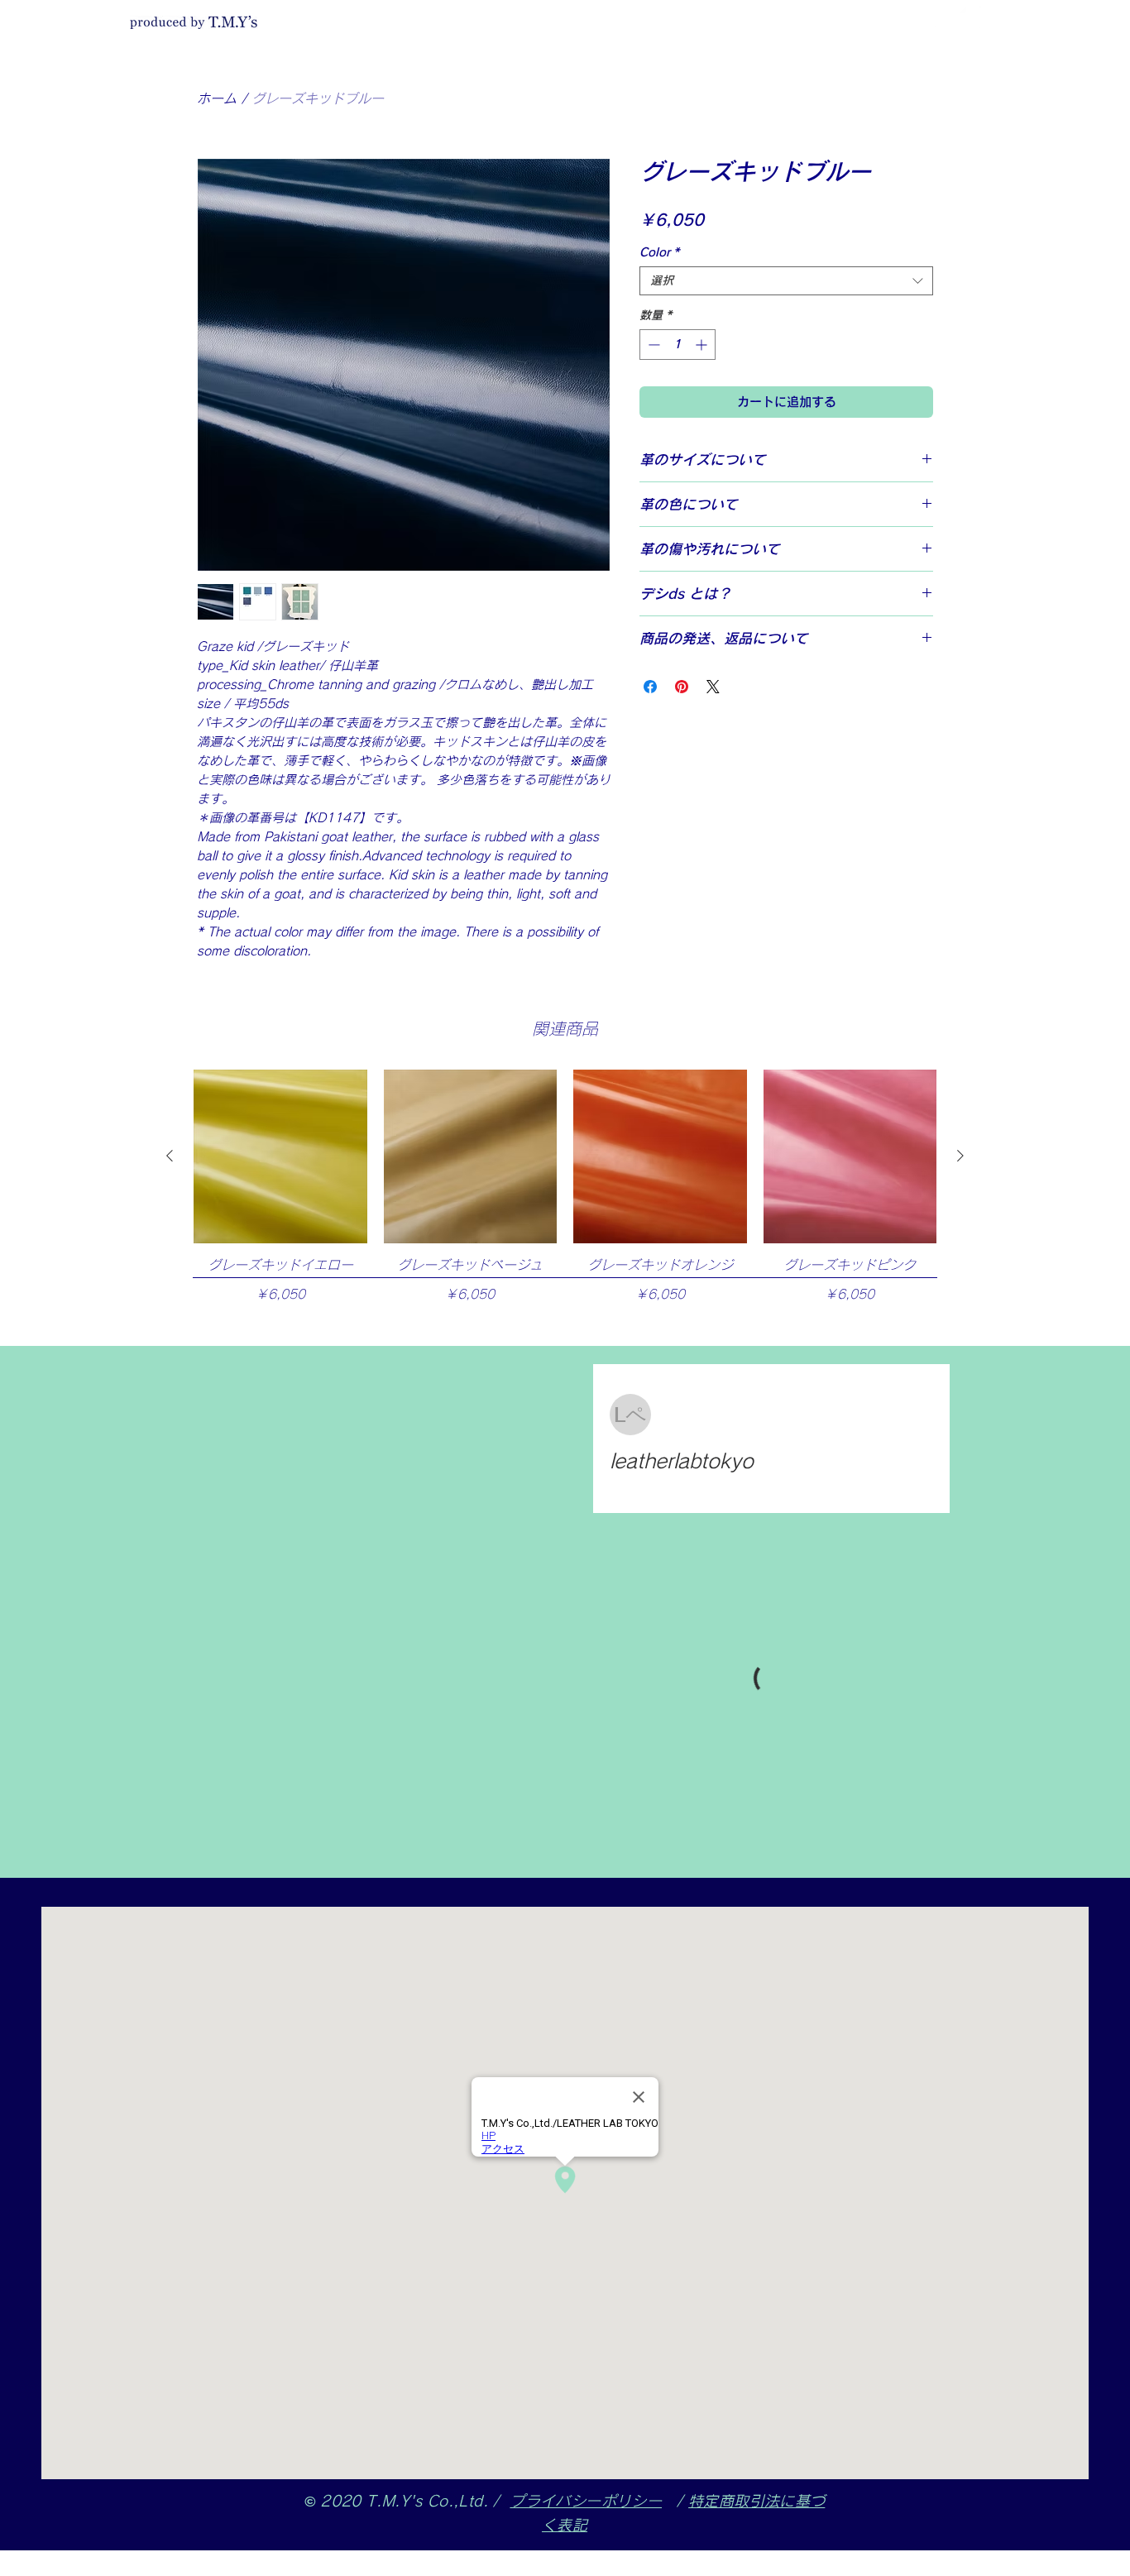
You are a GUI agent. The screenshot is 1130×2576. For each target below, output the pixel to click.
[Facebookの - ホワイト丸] (946, 17)
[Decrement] (652, 345)
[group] (565, 1200)
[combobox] (786, 281)
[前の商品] (170, 1156)
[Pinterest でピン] (682, 687)
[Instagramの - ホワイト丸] (970, 17)
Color (659, 252)
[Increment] (703, 345)
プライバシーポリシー (586, 2501)
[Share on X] (713, 687)
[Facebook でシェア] (650, 687)
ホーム (217, 98)
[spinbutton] (678, 345)
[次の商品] (960, 1156)
